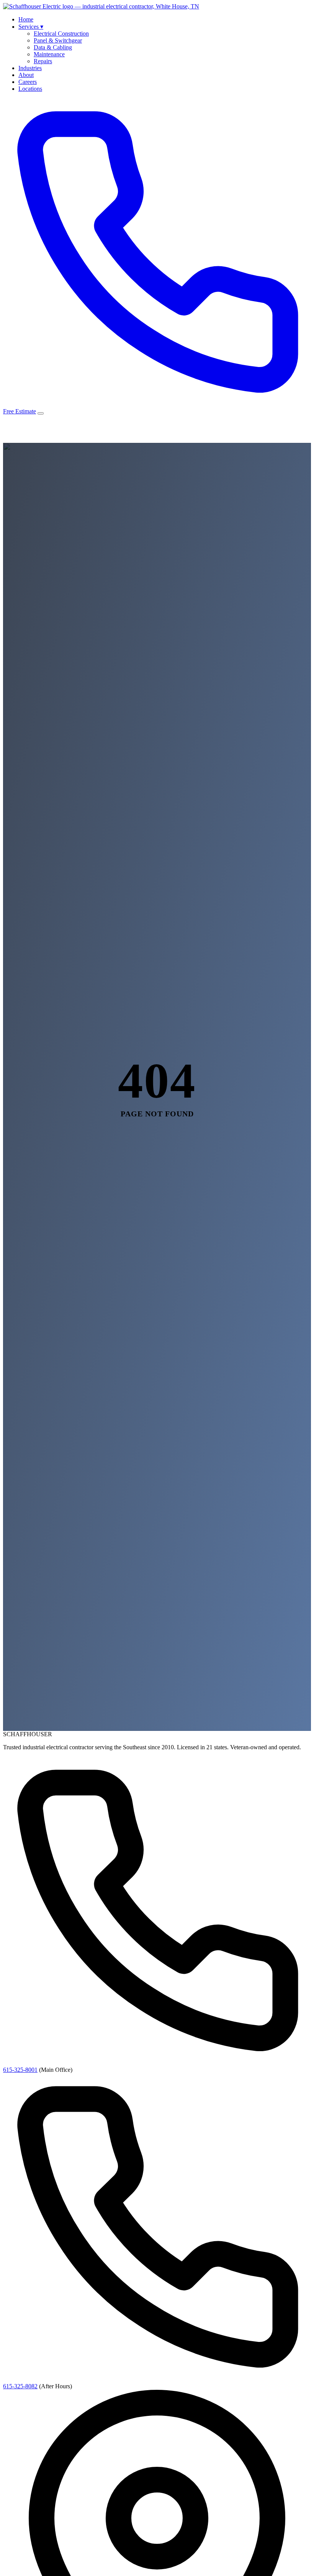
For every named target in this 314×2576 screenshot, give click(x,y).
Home (26, 19)
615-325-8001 (20, 2070)
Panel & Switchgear (58, 40)
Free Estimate (20, 411)
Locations (30, 89)
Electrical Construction (61, 34)
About (26, 75)
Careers (28, 82)
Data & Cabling (53, 47)
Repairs (43, 61)
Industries (30, 68)
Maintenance (49, 54)
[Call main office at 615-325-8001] (157, 404)
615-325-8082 (20, 2386)
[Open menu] (41, 413)
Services (31, 27)
